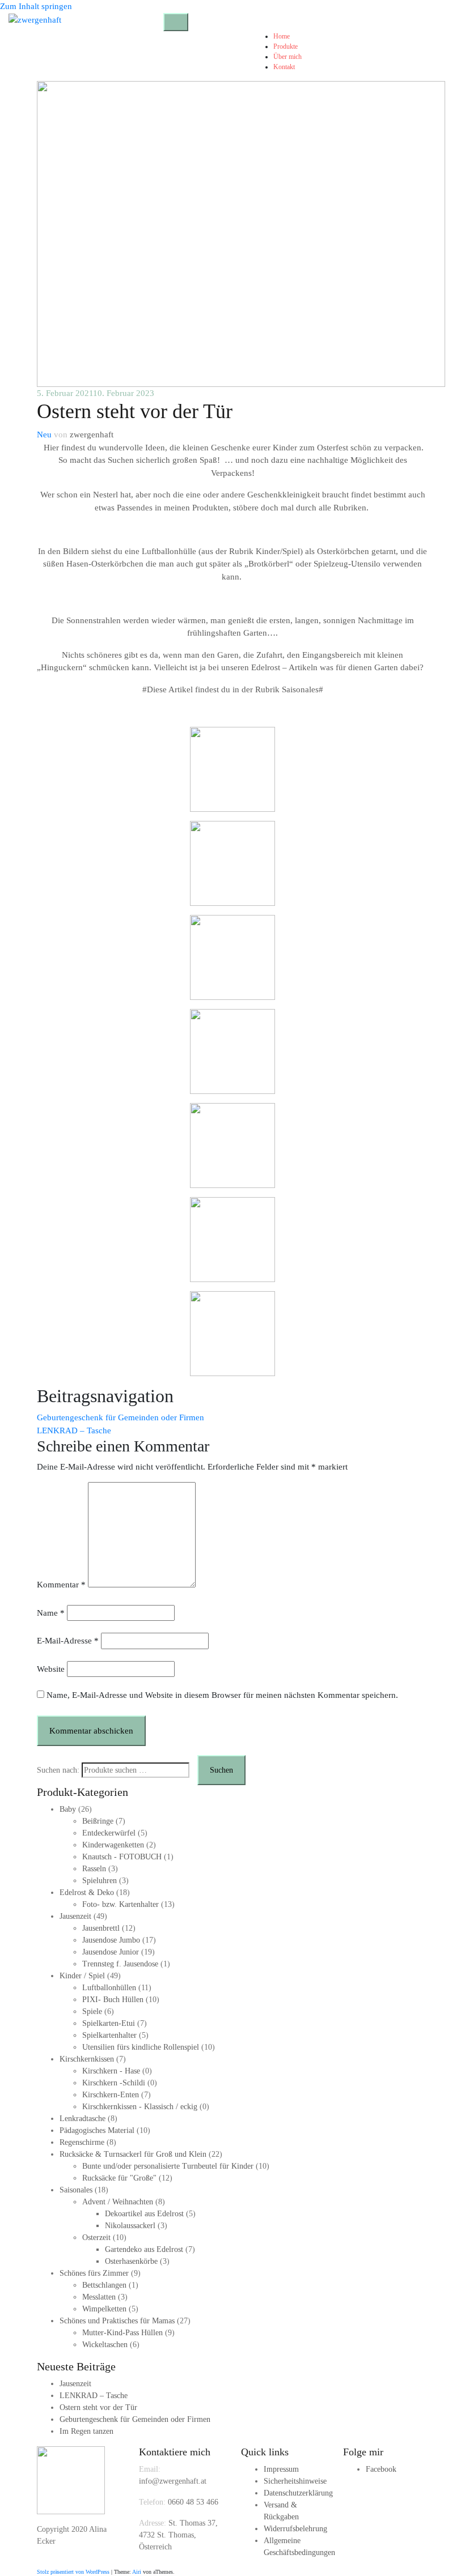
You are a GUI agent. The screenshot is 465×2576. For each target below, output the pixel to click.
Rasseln (94, 1869)
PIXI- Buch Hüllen (113, 2000)
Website (51, 1669)
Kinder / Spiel (82, 1976)
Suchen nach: (58, 1770)
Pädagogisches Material (97, 2130)
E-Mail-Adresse (68, 1641)
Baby (68, 1809)
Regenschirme (82, 2142)
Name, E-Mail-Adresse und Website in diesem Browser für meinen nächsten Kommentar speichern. (222, 1695)
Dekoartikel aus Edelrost (144, 2214)
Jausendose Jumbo (111, 1940)
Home (282, 36)
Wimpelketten (104, 2309)
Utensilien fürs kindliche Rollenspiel (141, 2047)
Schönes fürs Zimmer (94, 2273)
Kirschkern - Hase (111, 2071)
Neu (44, 435)
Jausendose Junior (111, 1952)
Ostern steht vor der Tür (98, 2407)
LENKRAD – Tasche (74, 1430)
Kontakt (284, 67)
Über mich (288, 57)
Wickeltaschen (105, 2345)
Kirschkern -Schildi (114, 2083)
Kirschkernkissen (87, 2059)
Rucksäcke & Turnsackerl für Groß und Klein (133, 2154)
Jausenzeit (75, 1916)
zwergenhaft (92, 435)
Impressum (281, 2469)
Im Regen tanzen (86, 2431)
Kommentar (61, 1585)
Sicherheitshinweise (295, 2481)
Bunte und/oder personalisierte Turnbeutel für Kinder (168, 2166)
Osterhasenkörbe (131, 2261)
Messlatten (99, 2297)
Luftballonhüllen (109, 1988)
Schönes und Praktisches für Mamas (117, 2321)
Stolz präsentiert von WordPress (73, 2572)
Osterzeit (96, 2237)
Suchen (221, 1770)
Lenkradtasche (83, 2119)
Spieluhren (100, 1881)
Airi (137, 2572)
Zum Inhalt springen (36, 6)
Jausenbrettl (101, 1928)
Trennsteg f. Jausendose (120, 1964)
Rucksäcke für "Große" (119, 2178)
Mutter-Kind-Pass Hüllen (122, 2333)
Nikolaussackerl (130, 2226)
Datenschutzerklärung (298, 2493)
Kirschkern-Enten (111, 2095)
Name (51, 1613)
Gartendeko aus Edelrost (144, 2249)
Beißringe (98, 1821)
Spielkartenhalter (109, 2035)
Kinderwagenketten (113, 1845)
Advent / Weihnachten (118, 2202)
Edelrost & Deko (87, 1892)
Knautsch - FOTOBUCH (122, 1857)
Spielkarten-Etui (109, 2023)
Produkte (286, 46)
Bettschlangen (104, 2285)
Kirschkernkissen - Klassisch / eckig (140, 2107)
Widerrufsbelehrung (295, 2529)
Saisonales (76, 2190)
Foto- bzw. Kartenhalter (121, 1904)
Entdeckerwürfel (109, 1833)
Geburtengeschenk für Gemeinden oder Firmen (121, 1417)
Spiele (92, 2011)
